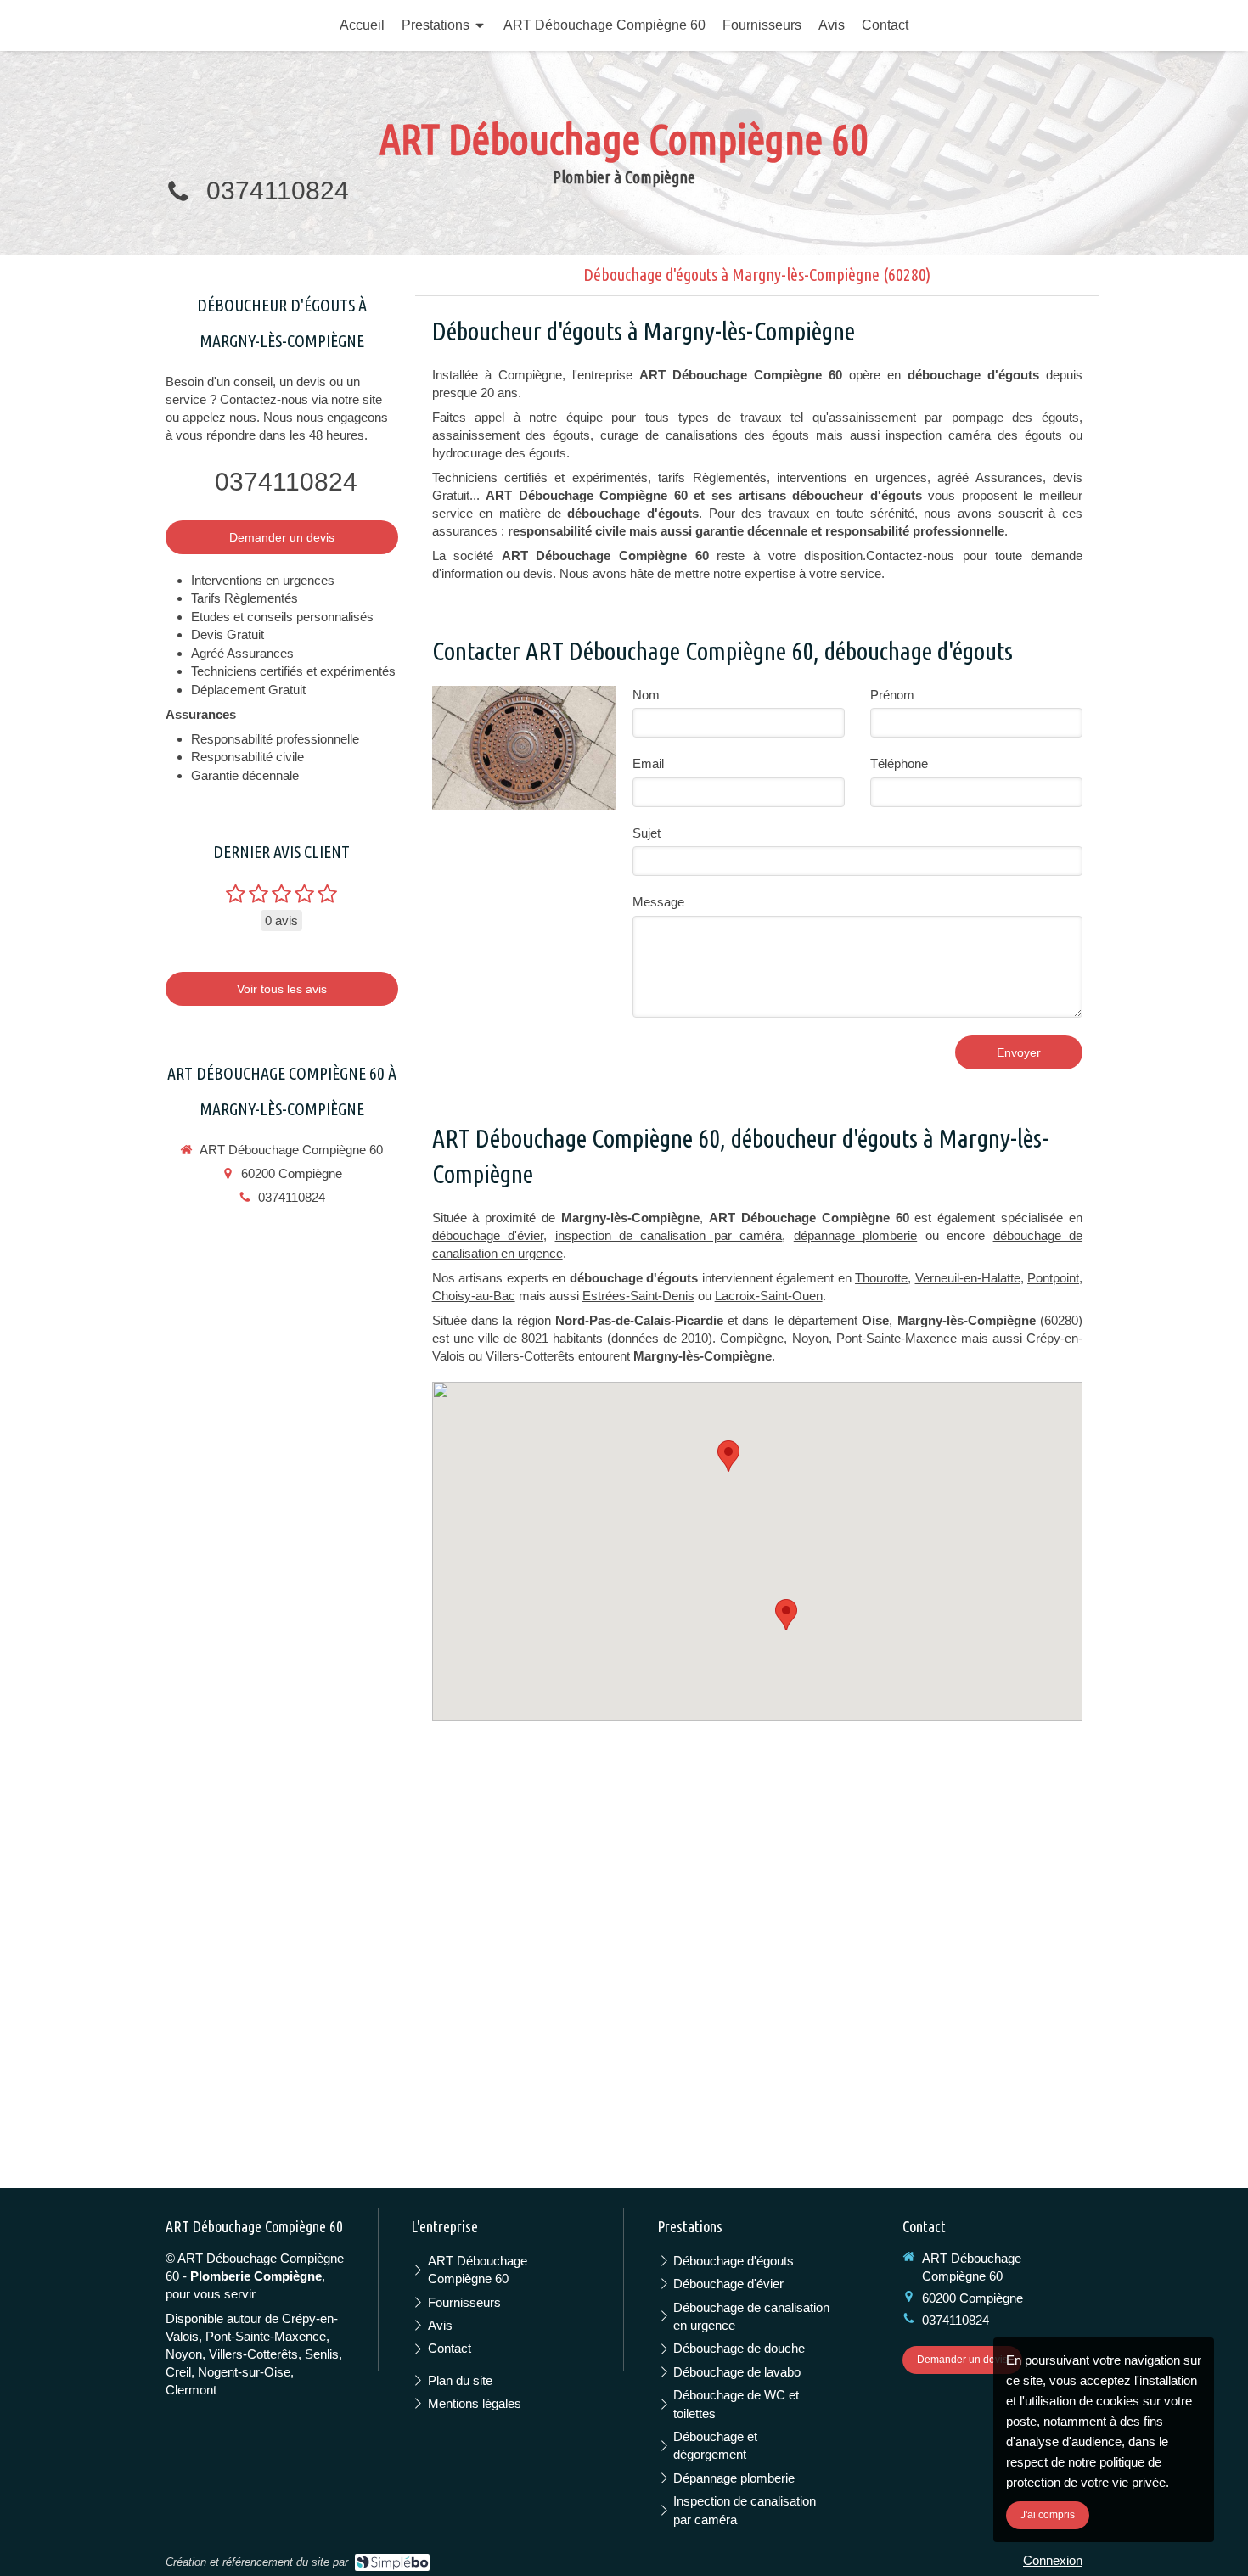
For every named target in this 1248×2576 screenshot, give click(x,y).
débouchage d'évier (488, 1235)
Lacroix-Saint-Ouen (769, 1296)
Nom (646, 695)
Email (648, 763)
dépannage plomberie (855, 1235)
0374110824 (278, 191)
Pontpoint (1053, 1278)
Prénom (892, 695)
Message (658, 902)
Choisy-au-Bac (474, 1296)
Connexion (1053, 2560)
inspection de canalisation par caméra (669, 1235)
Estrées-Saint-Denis (638, 1296)
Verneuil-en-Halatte (968, 1278)
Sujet (646, 833)
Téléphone (899, 763)
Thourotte (881, 1278)
